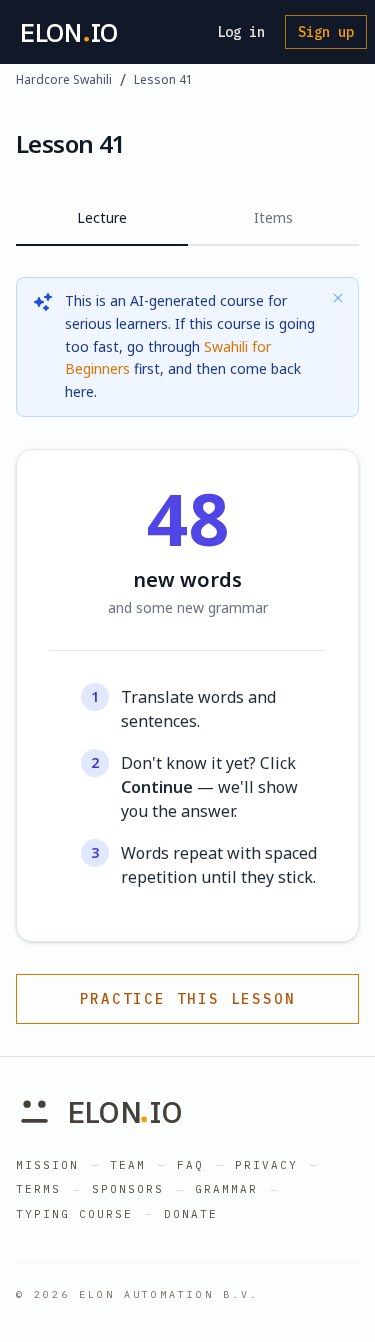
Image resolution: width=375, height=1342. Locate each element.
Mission (47, 1165)
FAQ (190, 1165)
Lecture (102, 217)
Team (128, 1165)
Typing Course (74, 1214)
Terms (38, 1189)
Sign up (326, 32)
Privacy (266, 1165)
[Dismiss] (338, 298)
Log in (241, 32)
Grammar (226, 1189)
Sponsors (128, 1189)
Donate (191, 1214)
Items (273, 217)
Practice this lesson (188, 999)
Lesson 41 (163, 80)
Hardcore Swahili (64, 80)
